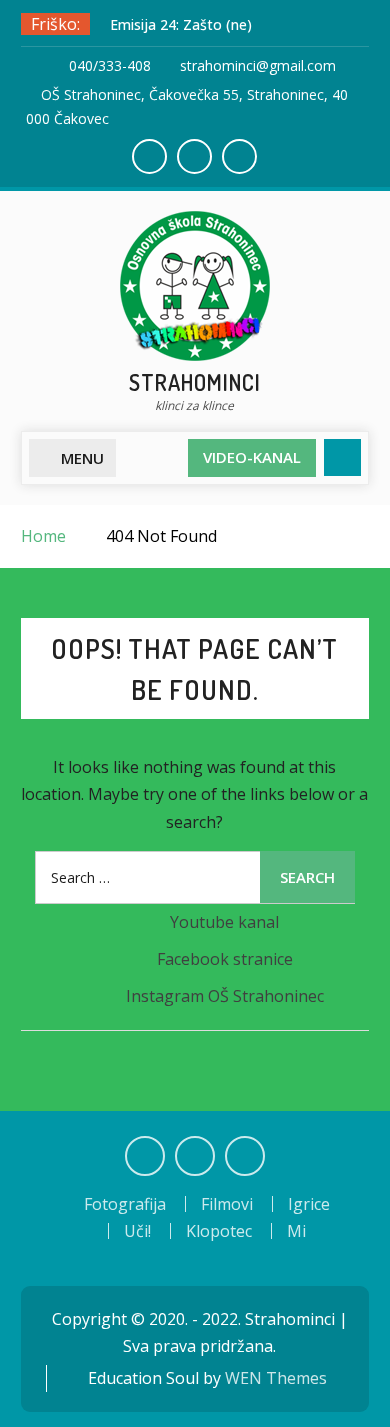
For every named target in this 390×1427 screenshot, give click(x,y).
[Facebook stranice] (195, 1156)
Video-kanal (252, 457)
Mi (296, 1231)
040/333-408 (110, 65)
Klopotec (219, 1231)
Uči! (137, 1231)
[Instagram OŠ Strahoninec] (245, 1156)
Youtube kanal (224, 922)
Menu (82, 458)
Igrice (309, 1204)
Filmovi (227, 1204)
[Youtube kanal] (145, 1156)
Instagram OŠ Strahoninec (225, 996)
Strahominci (195, 382)
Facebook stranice (225, 959)
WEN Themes (276, 1378)
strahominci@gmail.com (258, 65)
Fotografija (125, 1204)
